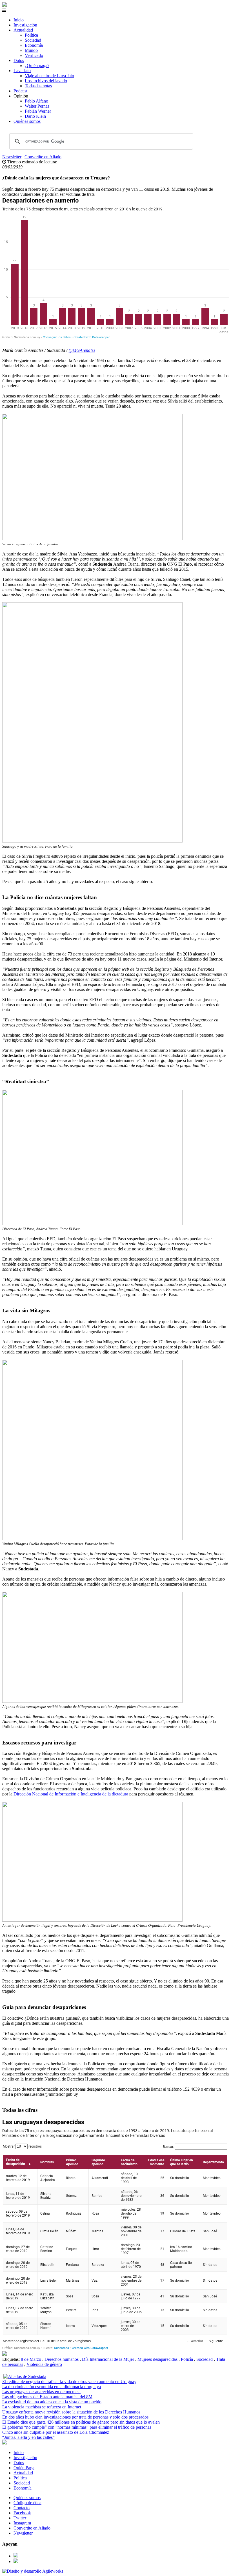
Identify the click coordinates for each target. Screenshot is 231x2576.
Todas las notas (38, 86)
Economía (34, 45)
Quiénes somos (27, 121)
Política (31, 35)
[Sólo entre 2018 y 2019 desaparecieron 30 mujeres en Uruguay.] (5, 2354)
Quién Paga (24, 2468)
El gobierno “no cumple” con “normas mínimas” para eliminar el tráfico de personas (77, 2427)
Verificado (34, 55)
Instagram (22, 2523)
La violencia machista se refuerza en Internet (42, 2407)
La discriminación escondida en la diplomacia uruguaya (52, 2387)
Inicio (19, 20)
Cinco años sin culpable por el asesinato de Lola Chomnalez (56, 2432)
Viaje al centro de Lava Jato (49, 76)
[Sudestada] (5, 5)
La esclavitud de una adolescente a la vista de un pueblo (52, 2402)
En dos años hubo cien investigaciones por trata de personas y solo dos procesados (75, 2417)
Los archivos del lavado (46, 81)
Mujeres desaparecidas (157, 2359)
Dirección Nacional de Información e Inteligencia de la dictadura (71, 1794)
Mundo (31, 50)
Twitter (20, 2518)
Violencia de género (44, 2364)
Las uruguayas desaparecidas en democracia (41, 2392)
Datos (19, 60)
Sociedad (33, 40)
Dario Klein (35, 116)
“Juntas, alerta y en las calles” (28, 2437)
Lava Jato (22, 71)
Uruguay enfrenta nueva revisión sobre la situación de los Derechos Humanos (71, 2412)
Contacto (22, 2508)
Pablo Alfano (36, 101)
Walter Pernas (37, 106)
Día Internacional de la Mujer (108, 2359)
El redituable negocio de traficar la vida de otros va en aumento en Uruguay (69, 2381)
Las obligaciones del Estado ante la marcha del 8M (47, 2397)
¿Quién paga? (37, 65)
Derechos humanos (62, 2359)
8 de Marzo (31, 2359)
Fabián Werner (38, 111)
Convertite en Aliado (43, 157)
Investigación (25, 25)
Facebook (22, 2513)
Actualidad (23, 30)
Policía (187, 2359)
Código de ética (27, 2503)
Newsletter (12, 157)
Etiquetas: (12, 2359)
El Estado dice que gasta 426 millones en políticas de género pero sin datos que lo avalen (81, 2422)
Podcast (20, 91)
